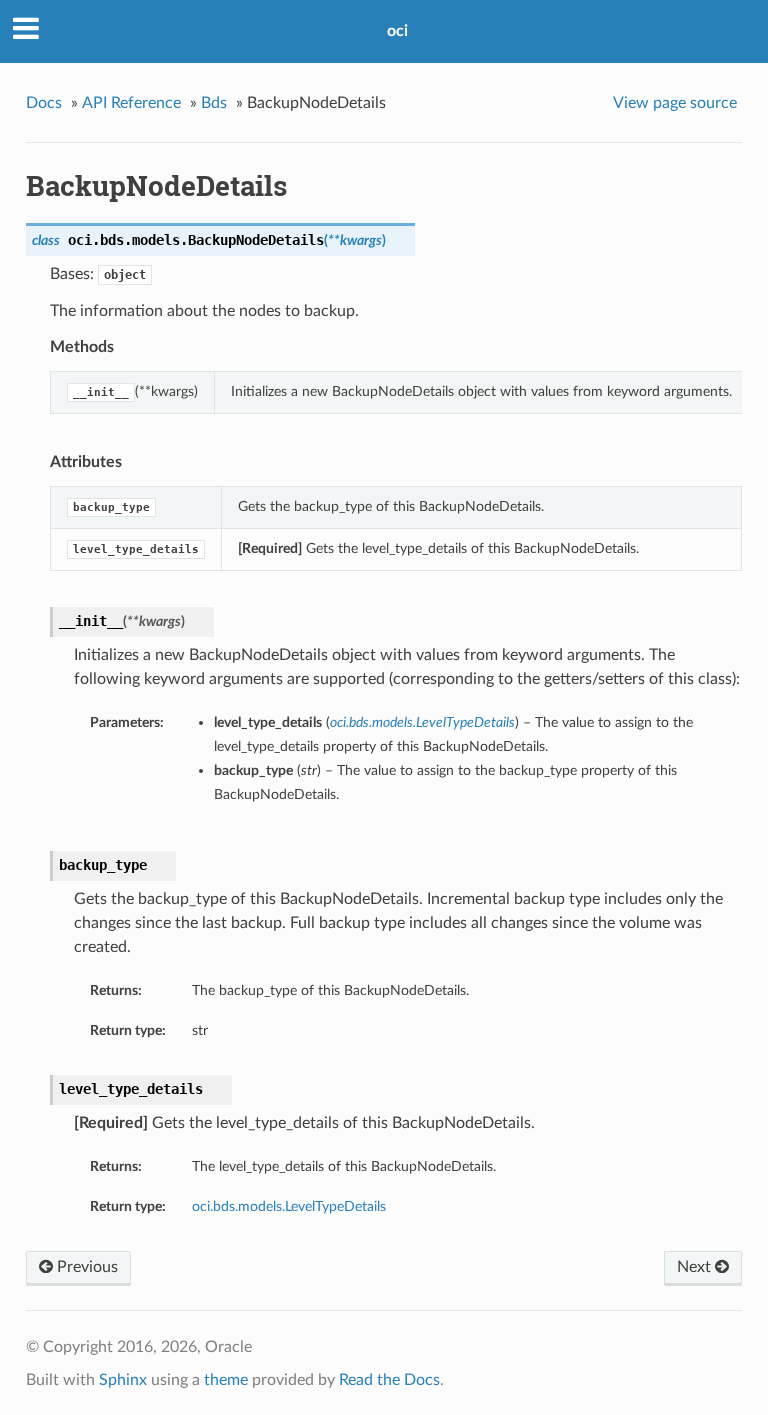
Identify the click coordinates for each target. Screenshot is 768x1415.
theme (226, 1380)
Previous (85, 1267)
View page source (675, 103)
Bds (214, 103)
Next (696, 1267)
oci (397, 31)
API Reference (131, 103)
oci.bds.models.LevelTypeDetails (289, 1206)
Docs (44, 103)
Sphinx (123, 1380)
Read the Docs (389, 1380)
